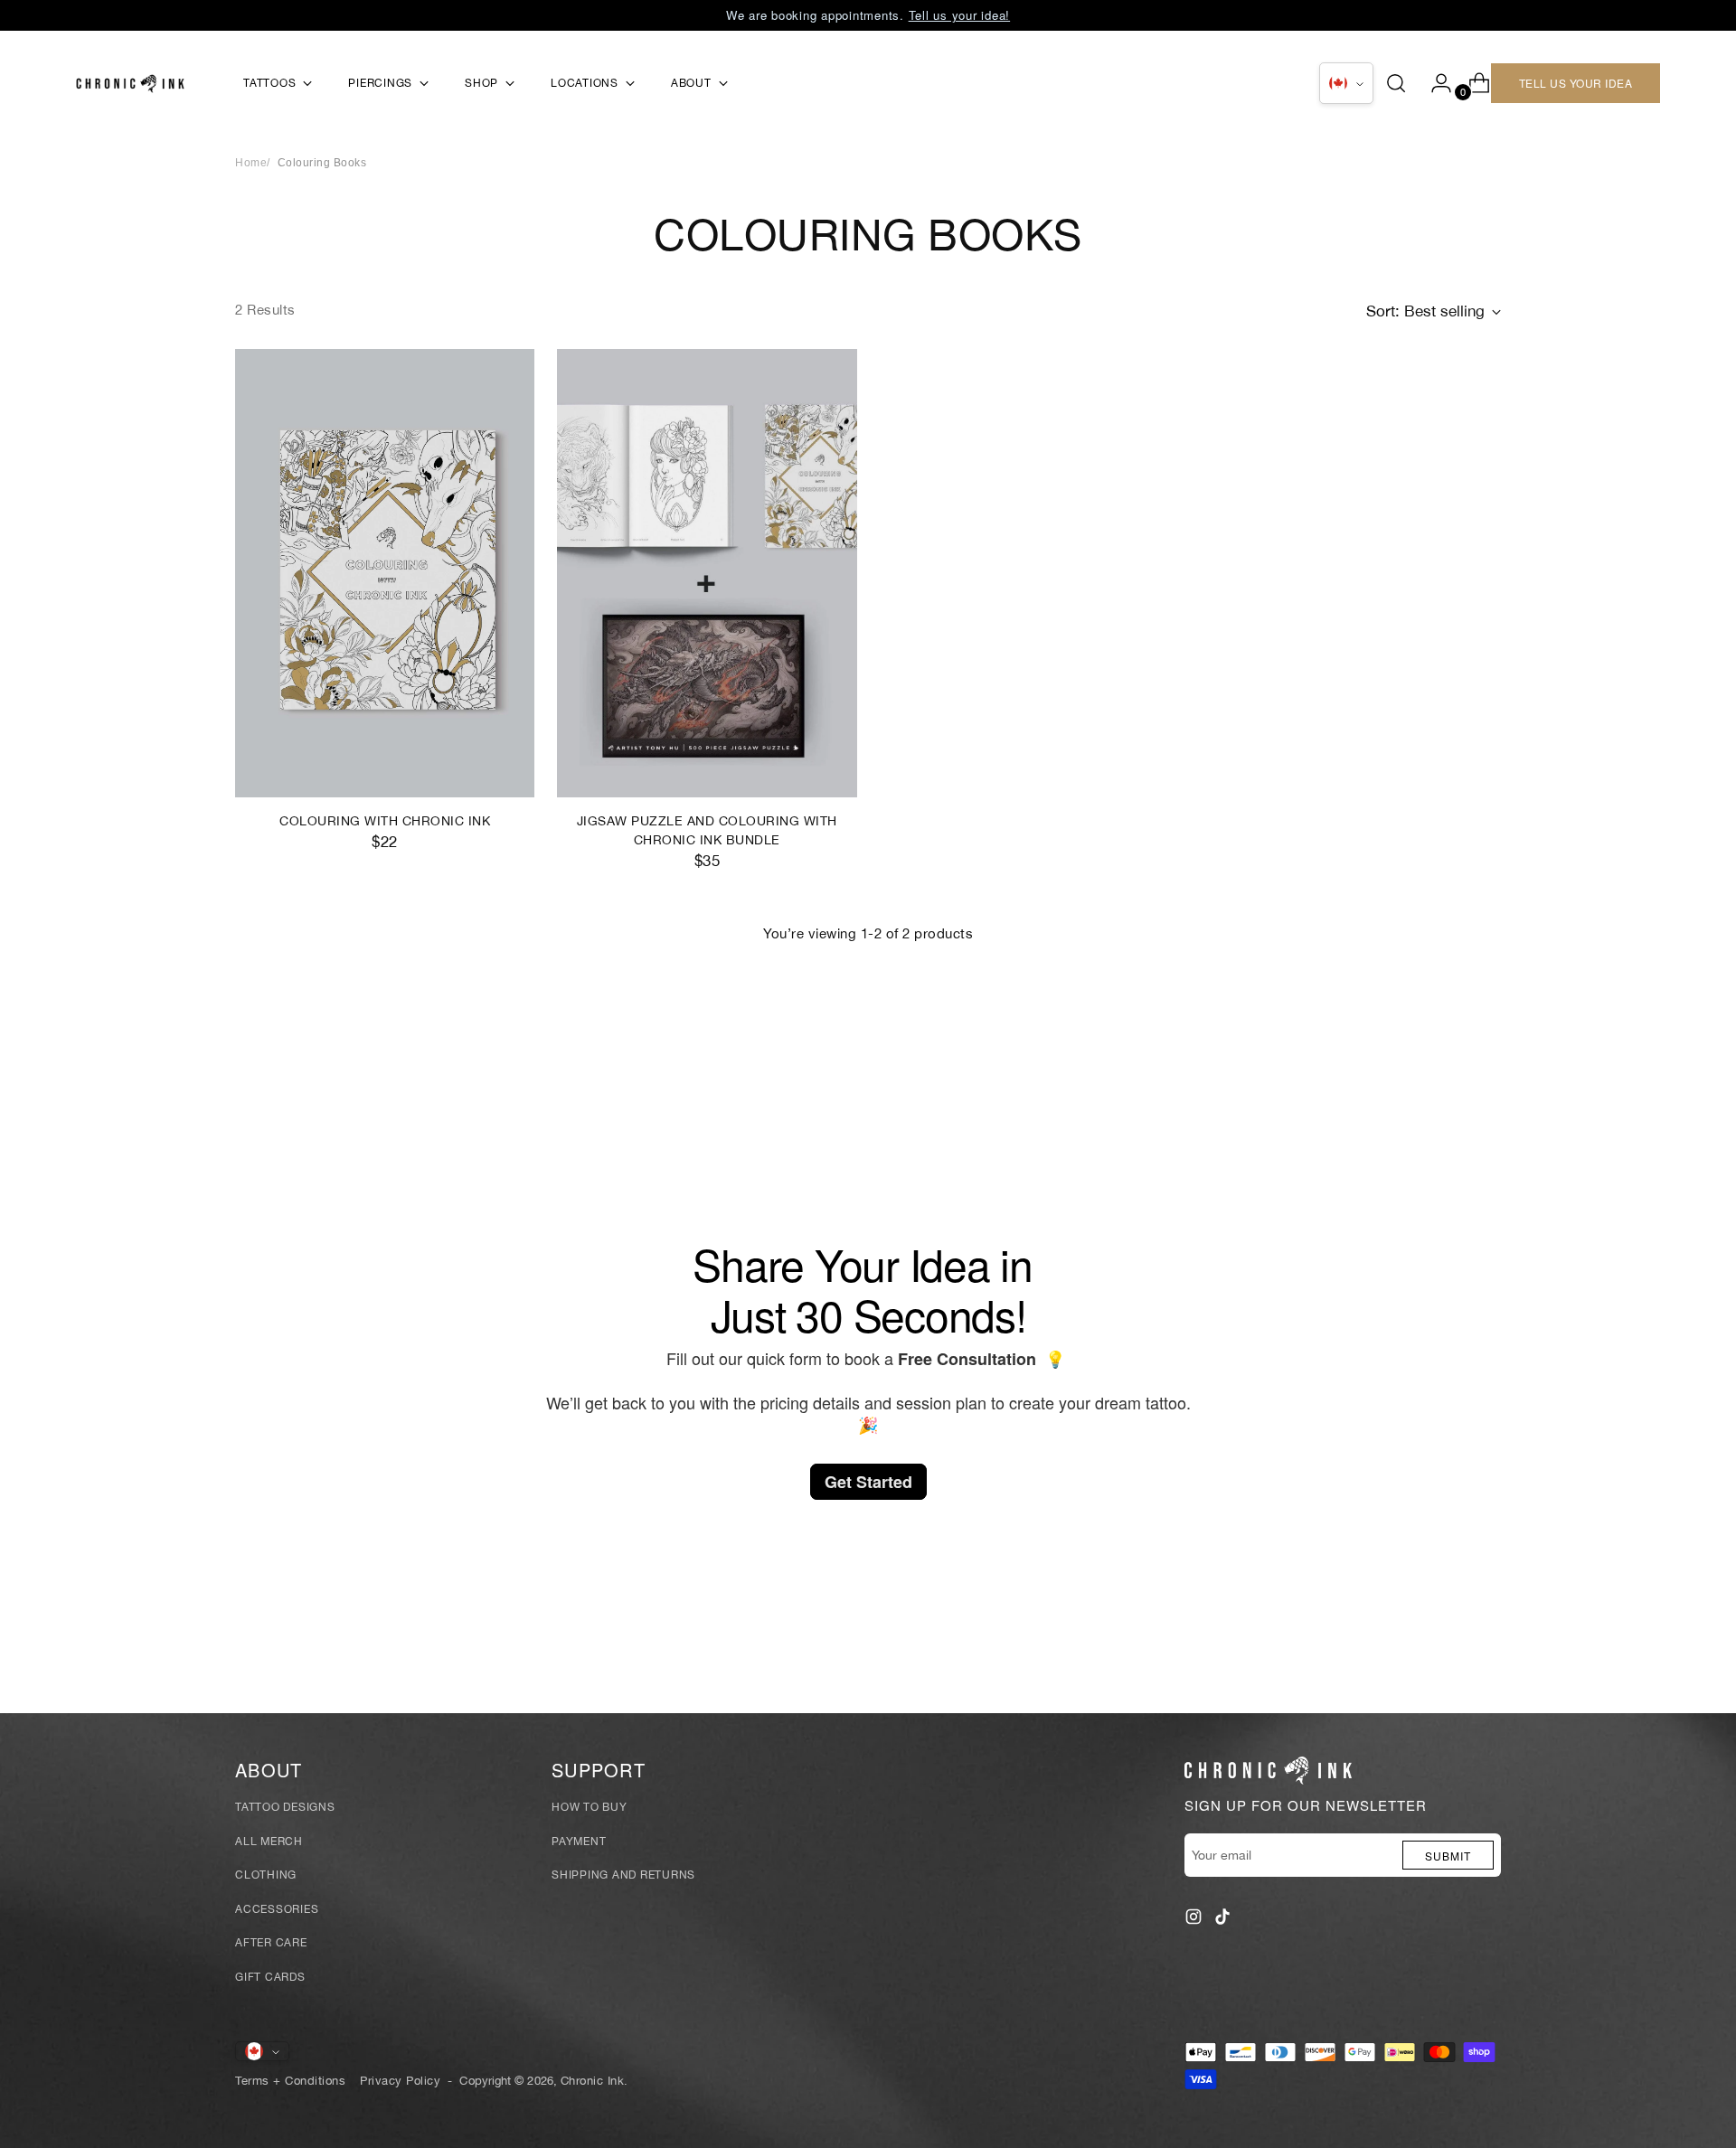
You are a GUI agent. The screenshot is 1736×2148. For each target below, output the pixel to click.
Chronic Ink (593, 2080)
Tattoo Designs (285, 1807)
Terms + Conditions (290, 2080)
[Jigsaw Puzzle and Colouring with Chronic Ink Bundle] (707, 574)
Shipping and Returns (623, 1875)
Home (251, 163)
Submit (1448, 1856)
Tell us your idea (1576, 83)
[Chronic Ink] (130, 84)
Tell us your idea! (960, 15)
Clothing (266, 1875)
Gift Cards (270, 1977)
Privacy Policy (400, 2080)
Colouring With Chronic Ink (385, 821)
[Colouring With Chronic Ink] (385, 574)
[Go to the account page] (1434, 83)
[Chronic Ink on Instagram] (1195, 1920)
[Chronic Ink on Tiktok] (1224, 1920)
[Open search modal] (1396, 83)
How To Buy (590, 1807)
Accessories (277, 1909)
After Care (271, 1943)
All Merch (269, 1842)
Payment (579, 1842)
